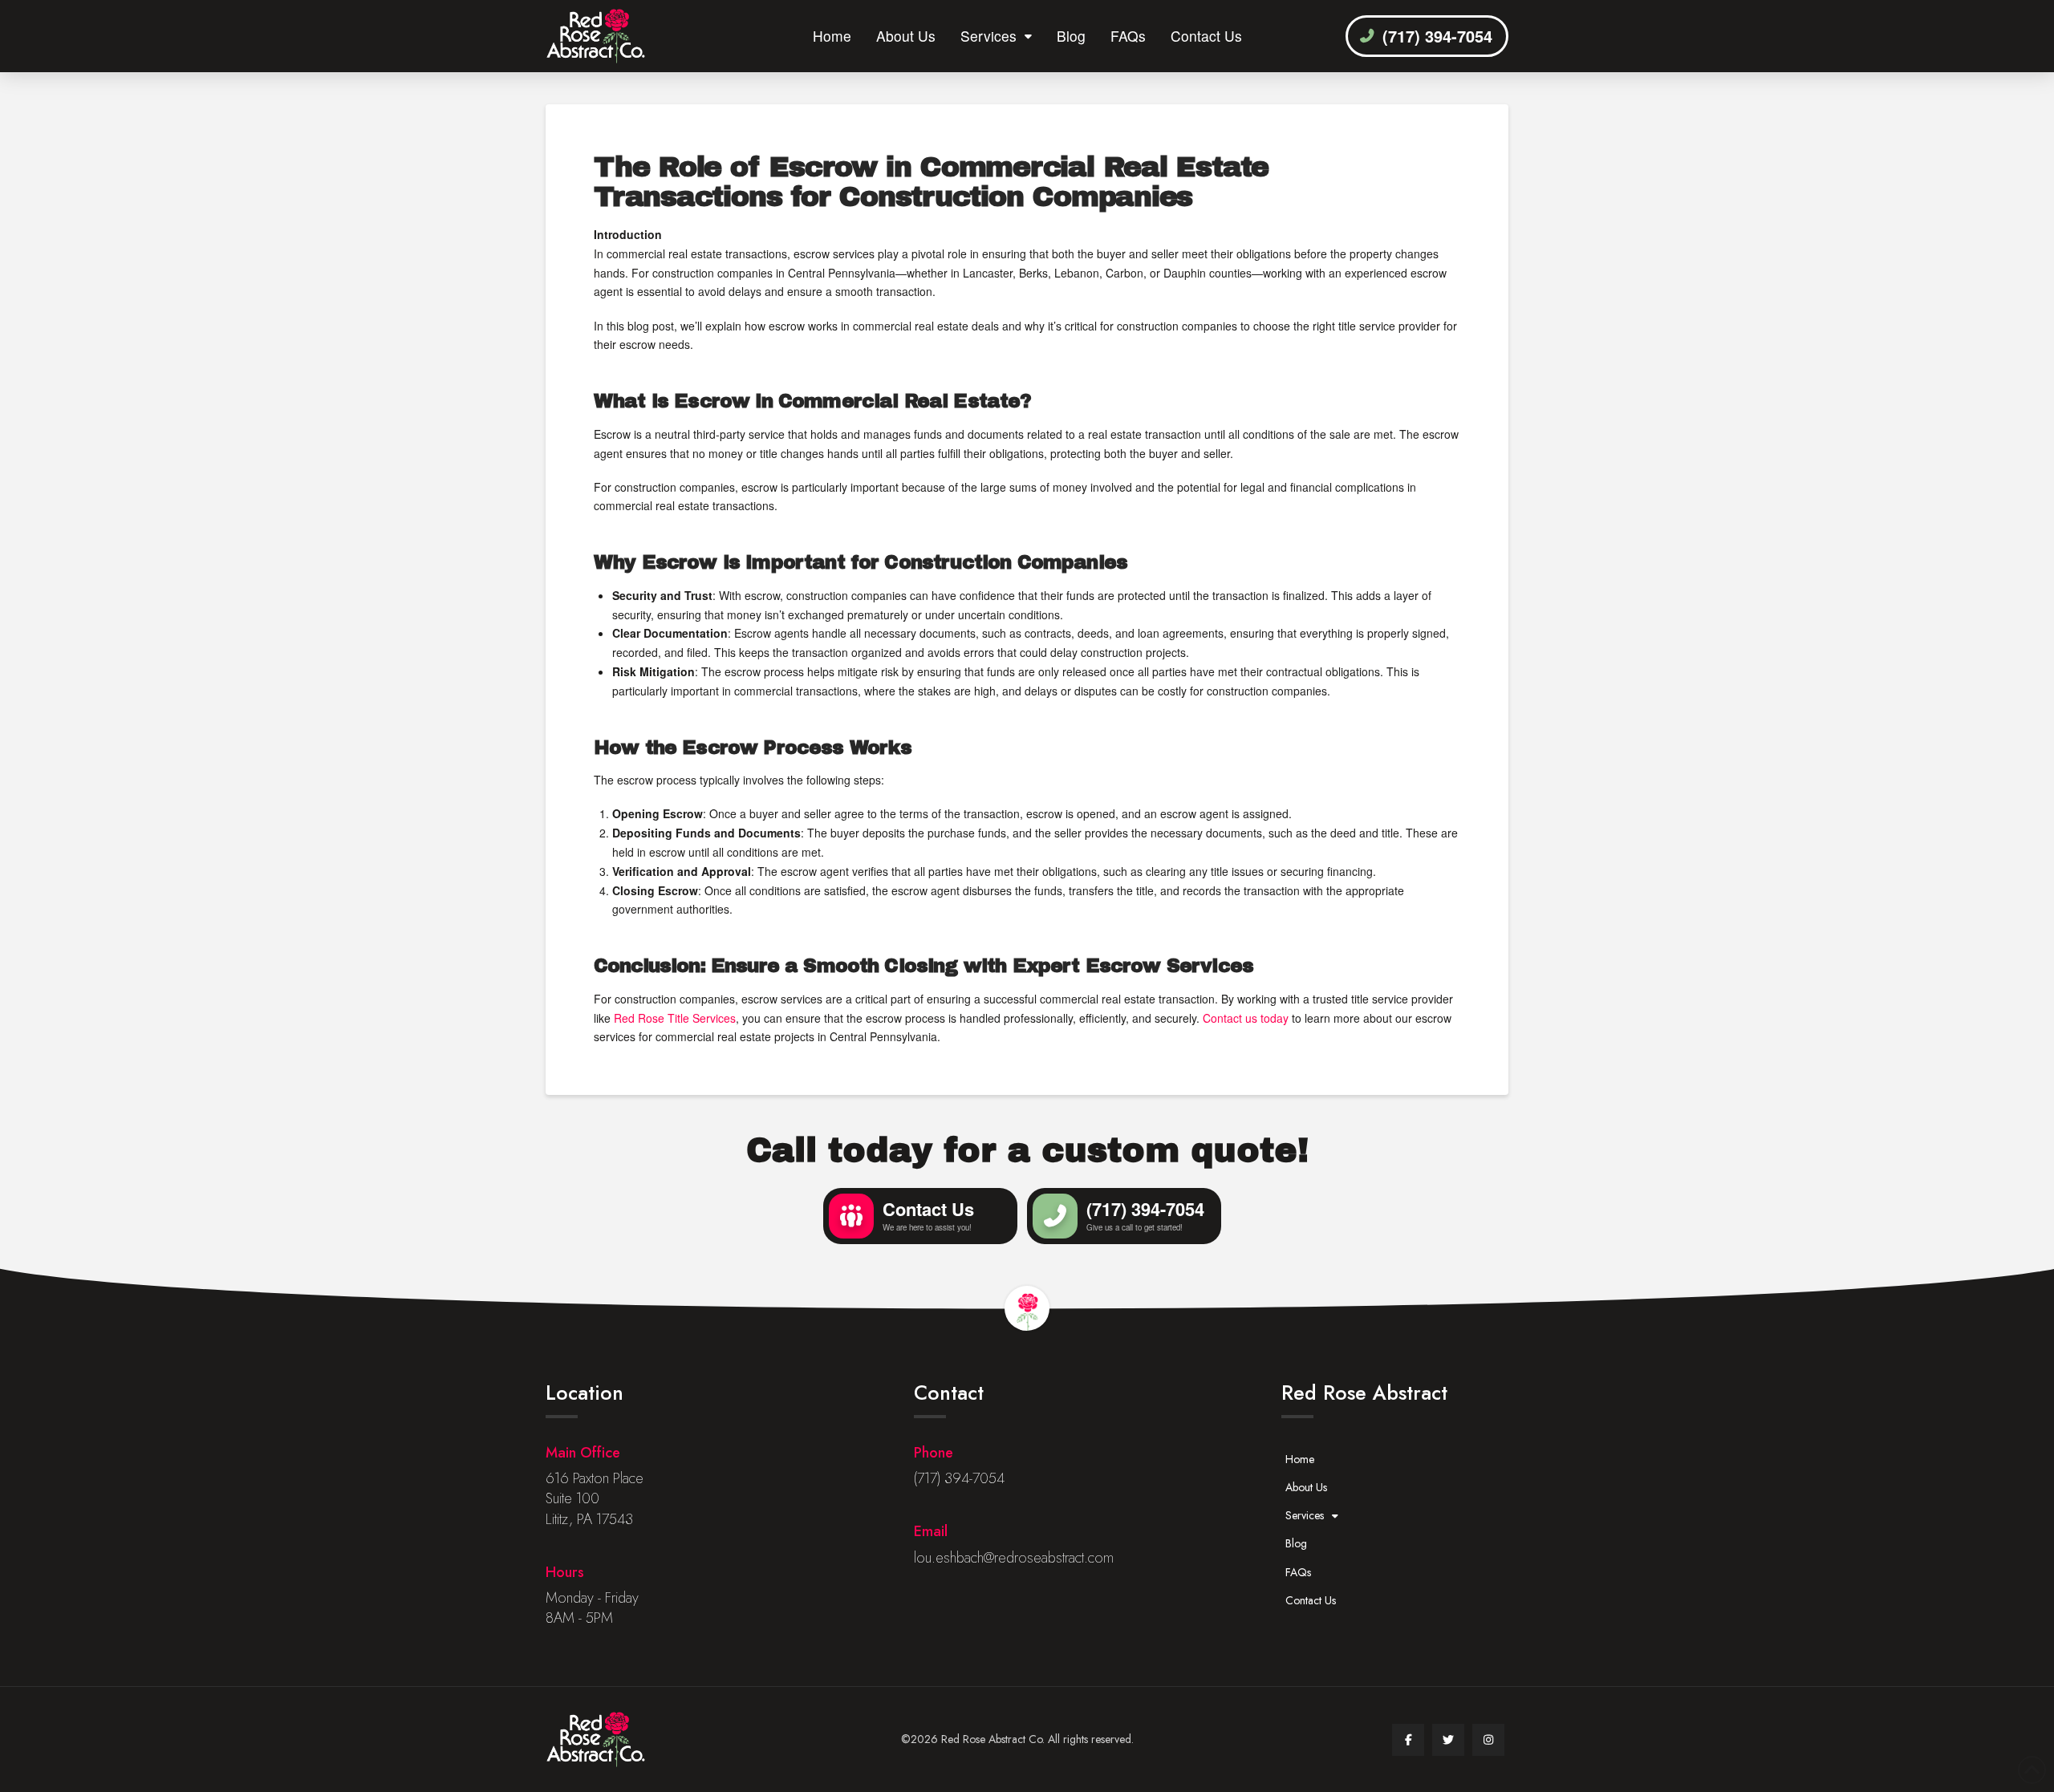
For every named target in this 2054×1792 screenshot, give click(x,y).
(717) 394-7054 (959, 1478)
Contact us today (1246, 1018)
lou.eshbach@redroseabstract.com (1014, 1558)
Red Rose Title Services (675, 1018)
